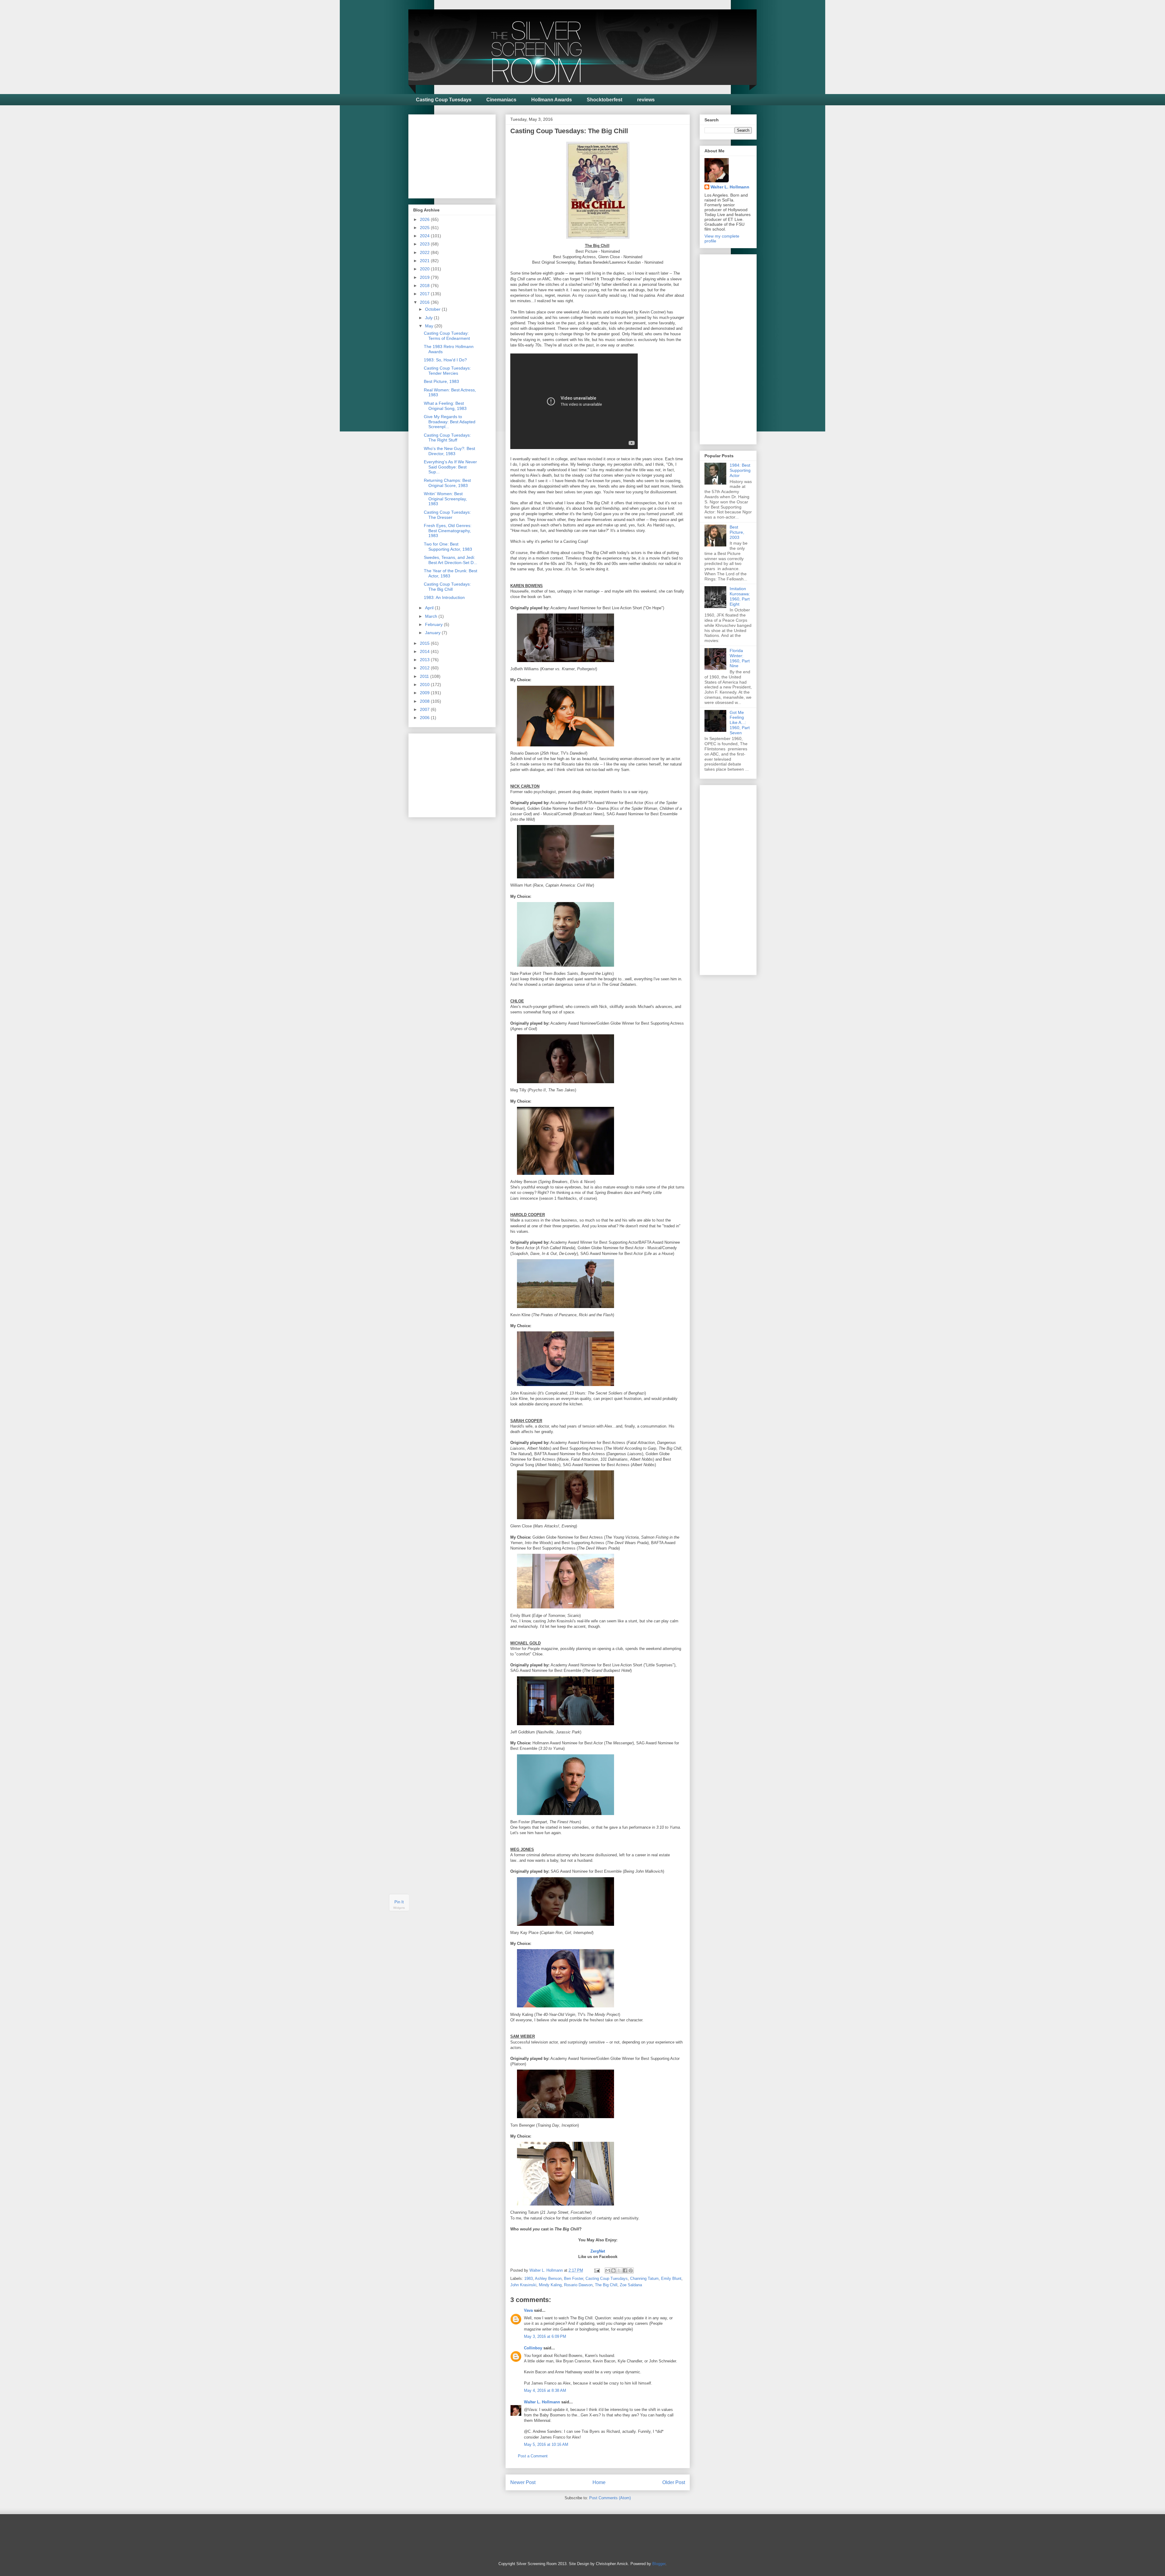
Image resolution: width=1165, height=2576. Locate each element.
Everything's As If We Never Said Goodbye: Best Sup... (450, 467)
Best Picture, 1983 (441, 381)
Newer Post (523, 2482)
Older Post (674, 2482)
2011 (425, 676)
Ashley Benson (548, 2279)
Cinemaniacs (501, 100)
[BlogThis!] (613, 2270)
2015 (425, 643)
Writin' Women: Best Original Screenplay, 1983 (445, 499)
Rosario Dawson (578, 2285)
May (430, 326)
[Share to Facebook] (625, 2270)
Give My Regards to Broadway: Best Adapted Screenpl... (450, 422)
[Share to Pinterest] (631, 2270)
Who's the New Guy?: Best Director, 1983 (449, 451)
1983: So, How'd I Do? (445, 360)
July (429, 318)
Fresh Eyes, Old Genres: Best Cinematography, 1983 (448, 531)
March (432, 616)
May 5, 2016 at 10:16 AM (546, 2444)
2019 (425, 277)
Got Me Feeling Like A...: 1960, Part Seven (740, 723)
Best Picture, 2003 (737, 532)
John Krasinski (523, 2285)
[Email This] (608, 2270)
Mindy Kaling (550, 2285)
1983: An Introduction (444, 597)
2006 (425, 718)
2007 (425, 709)
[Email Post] (597, 2270)
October (433, 309)
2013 (425, 660)
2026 (425, 219)
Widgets (399, 1908)
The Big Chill (606, 2285)
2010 (425, 685)
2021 (425, 261)
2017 (425, 294)
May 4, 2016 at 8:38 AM (545, 2390)
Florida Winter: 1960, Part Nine (740, 658)
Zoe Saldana (631, 2285)
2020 (425, 269)
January (433, 633)
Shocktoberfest (604, 100)
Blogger (659, 2564)
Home (599, 2482)
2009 (425, 693)
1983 (528, 2279)
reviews (646, 100)
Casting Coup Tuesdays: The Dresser (447, 515)
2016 (425, 302)
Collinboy (533, 2348)
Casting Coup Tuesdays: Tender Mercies (447, 371)
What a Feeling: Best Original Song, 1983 (445, 406)
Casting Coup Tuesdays (444, 100)
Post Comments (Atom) (610, 2498)
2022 (425, 252)
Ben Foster (574, 2279)
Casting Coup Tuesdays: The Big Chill (447, 587)
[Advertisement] (459, 155)
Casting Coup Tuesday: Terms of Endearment (447, 336)
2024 (425, 236)
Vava (528, 2310)
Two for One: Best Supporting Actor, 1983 (448, 547)
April (430, 608)
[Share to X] (619, 2270)
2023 (425, 244)
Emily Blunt (671, 2279)
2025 (425, 228)
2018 (425, 286)
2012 (425, 668)
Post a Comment (533, 2456)
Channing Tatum (644, 2279)
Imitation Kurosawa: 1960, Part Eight (740, 596)
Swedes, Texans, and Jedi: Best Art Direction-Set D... (451, 560)
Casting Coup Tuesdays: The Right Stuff (447, 438)
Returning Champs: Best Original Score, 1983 (447, 483)
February (434, 624)
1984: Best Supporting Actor (740, 470)
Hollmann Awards (552, 100)
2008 (425, 701)
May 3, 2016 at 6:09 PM (545, 2336)
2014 (425, 651)
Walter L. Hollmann (542, 2402)
